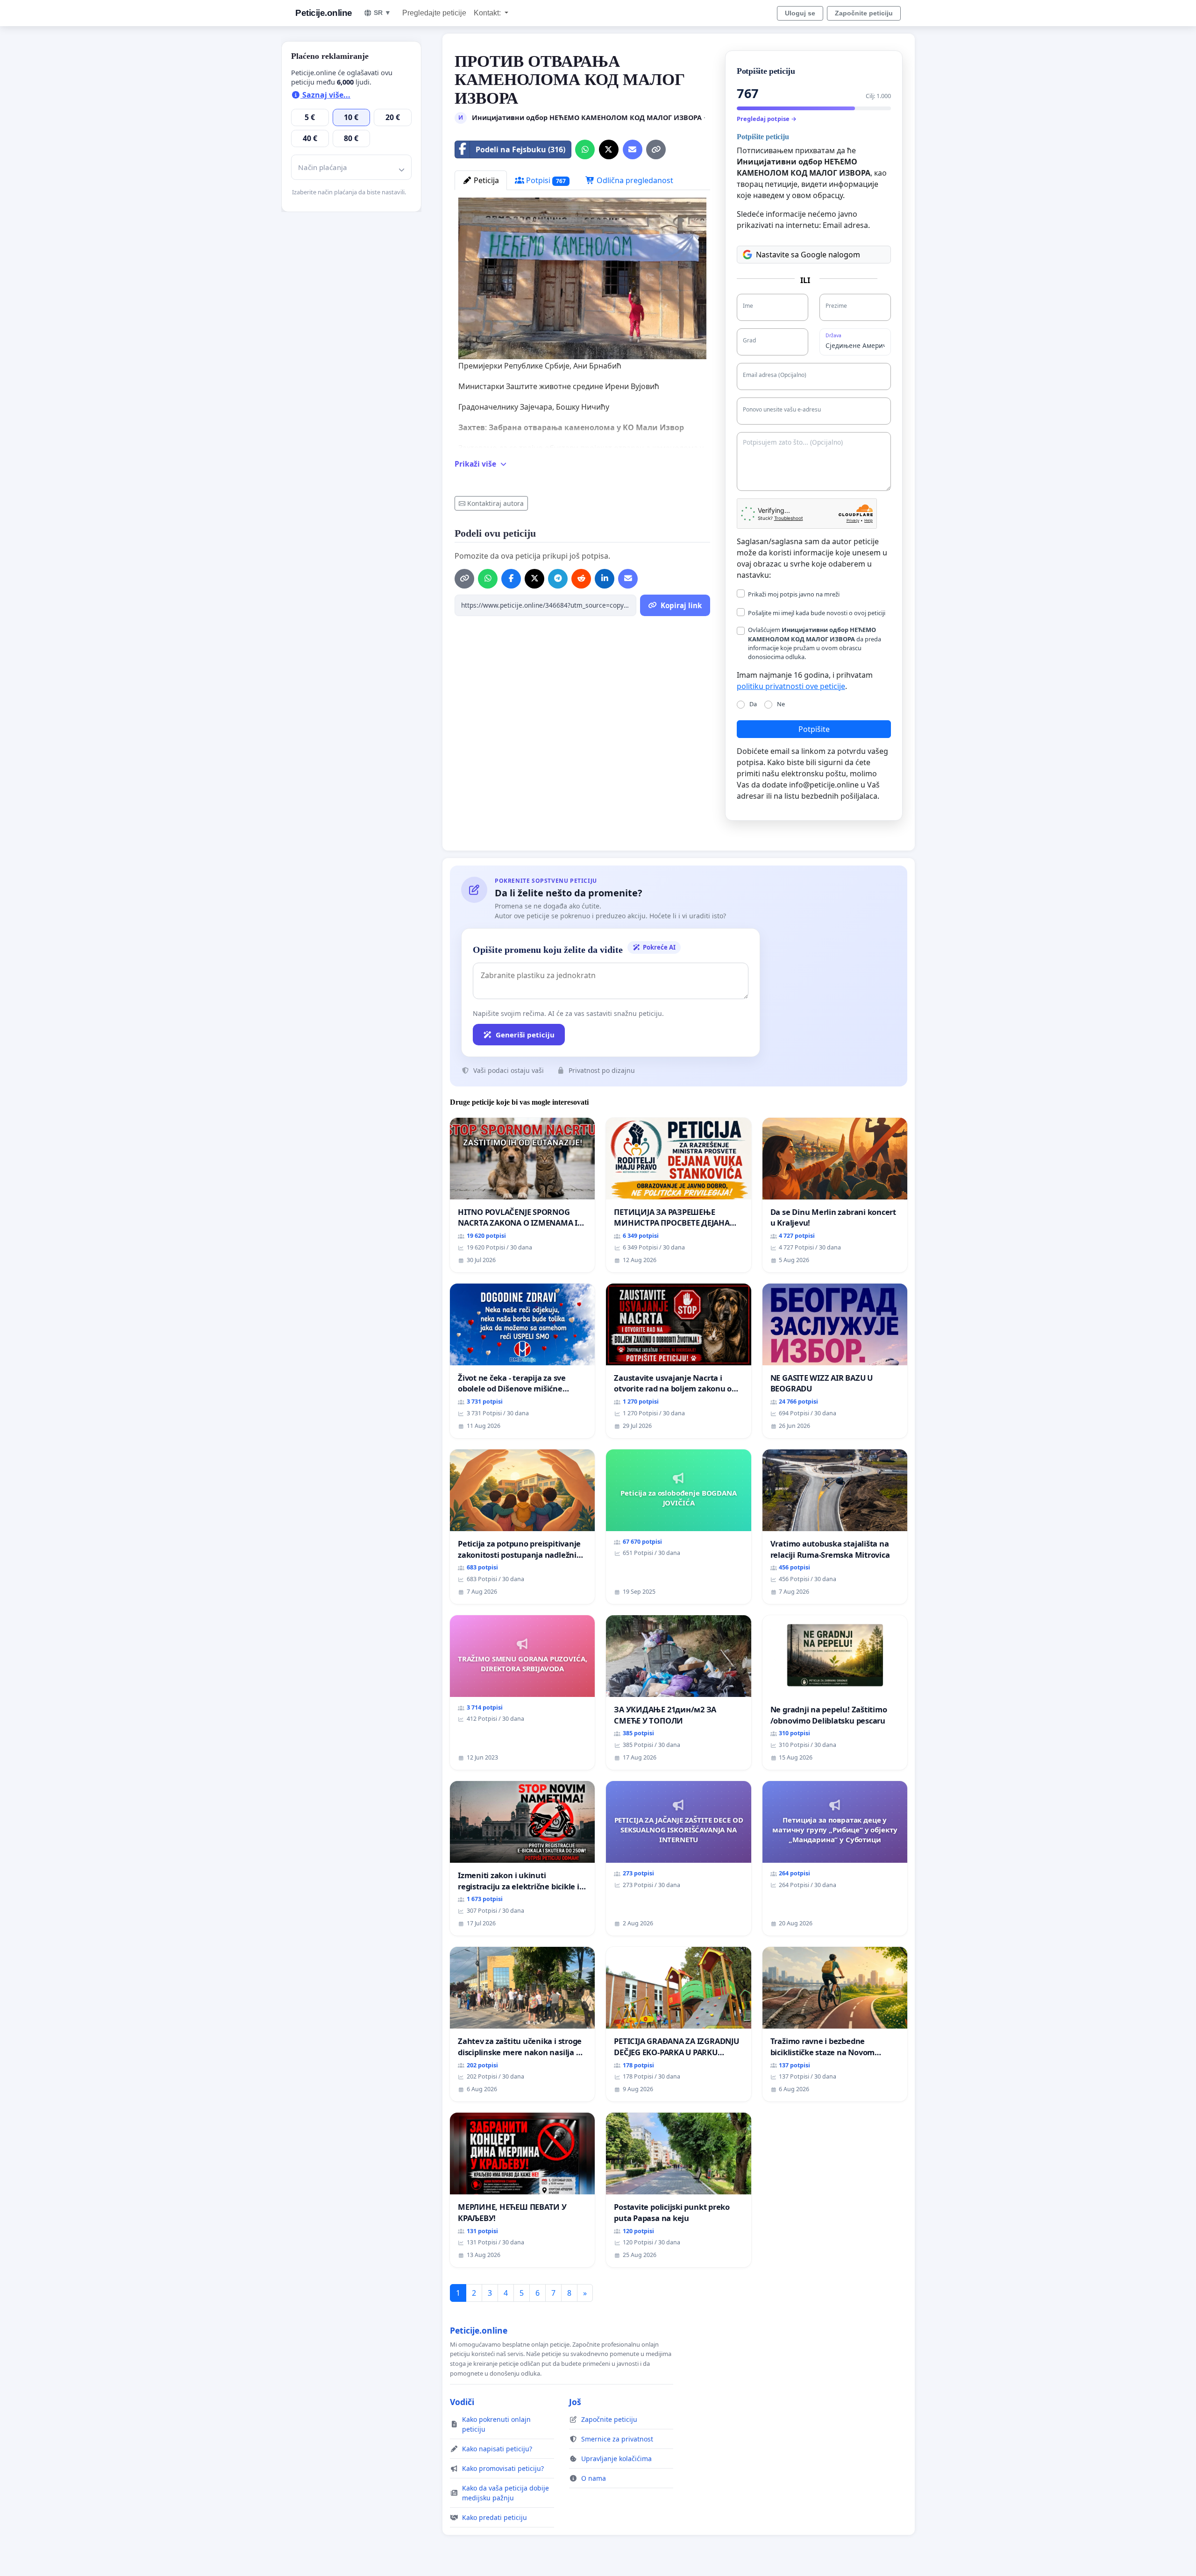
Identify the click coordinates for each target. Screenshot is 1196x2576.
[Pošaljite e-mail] (633, 149)
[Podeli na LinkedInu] (605, 579)
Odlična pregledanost (634, 180)
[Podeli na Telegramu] (558, 579)
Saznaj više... (325, 95)
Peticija (485, 180)
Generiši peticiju (525, 1035)
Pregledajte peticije (434, 13)
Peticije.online (324, 13)
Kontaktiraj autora (495, 503)
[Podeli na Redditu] (581, 579)
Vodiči (462, 2402)
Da (753, 704)
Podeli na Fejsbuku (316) (520, 149)
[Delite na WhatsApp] (585, 149)
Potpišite (814, 729)
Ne (781, 704)
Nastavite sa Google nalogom (808, 255)
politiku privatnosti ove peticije (791, 686)
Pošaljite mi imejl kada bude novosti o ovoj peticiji (817, 613)
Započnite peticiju (864, 13)
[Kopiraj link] (656, 149)
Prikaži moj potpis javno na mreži (794, 594)
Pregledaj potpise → (767, 119)
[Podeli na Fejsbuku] (511, 579)
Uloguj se (800, 13)
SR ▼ (382, 13)
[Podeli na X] (609, 149)
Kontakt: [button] (488, 13)
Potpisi (545, 180)
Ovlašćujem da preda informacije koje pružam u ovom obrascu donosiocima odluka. (815, 643)
